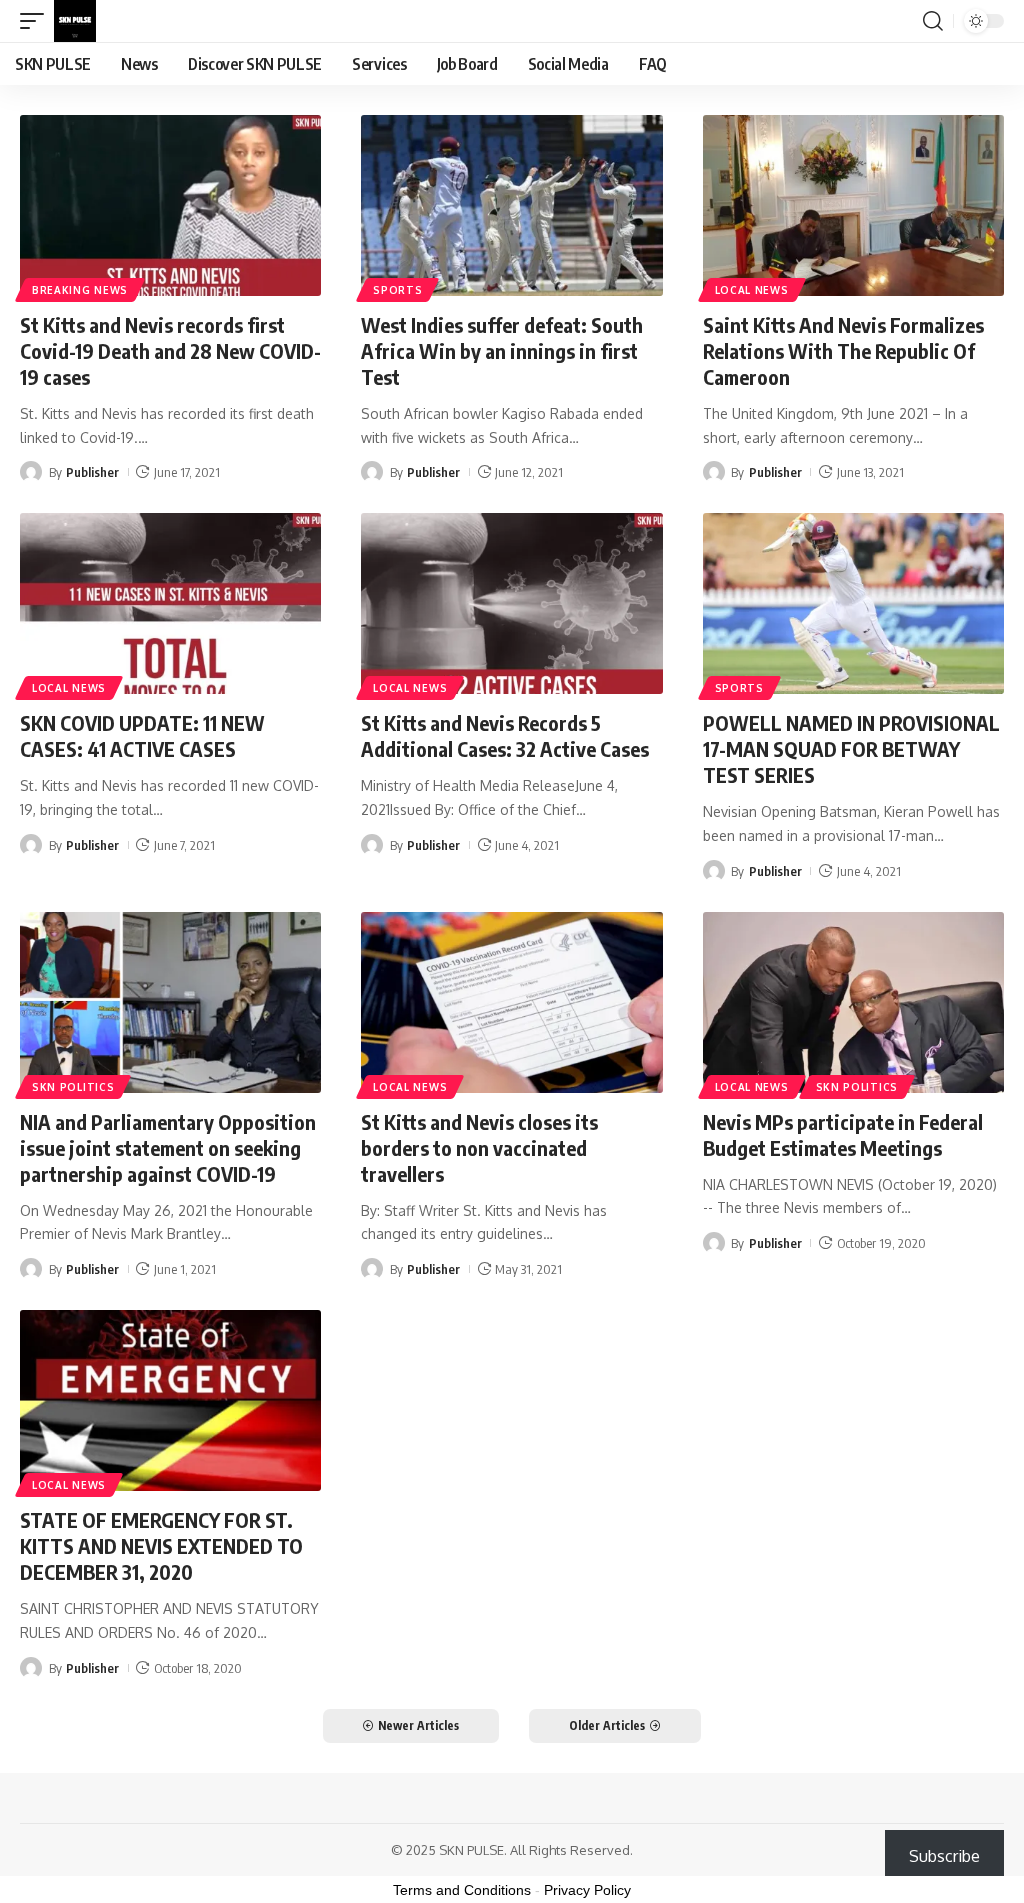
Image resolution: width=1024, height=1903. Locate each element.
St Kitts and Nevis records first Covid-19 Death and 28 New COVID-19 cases (170, 350)
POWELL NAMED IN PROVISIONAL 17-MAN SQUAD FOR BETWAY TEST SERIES (851, 748)
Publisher (92, 472)
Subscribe (944, 1856)
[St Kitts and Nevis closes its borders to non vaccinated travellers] (511, 1002)
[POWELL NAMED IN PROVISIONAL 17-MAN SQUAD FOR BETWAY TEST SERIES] (853, 603)
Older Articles (607, 1725)
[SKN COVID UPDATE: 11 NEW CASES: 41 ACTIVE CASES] (170, 603)
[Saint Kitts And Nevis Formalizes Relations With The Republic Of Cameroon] (853, 205)
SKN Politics (73, 1087)
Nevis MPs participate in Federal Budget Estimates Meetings (843, 1134)
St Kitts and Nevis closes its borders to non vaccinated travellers (479, 1147)
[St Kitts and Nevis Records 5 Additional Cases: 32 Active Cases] (511, 603)
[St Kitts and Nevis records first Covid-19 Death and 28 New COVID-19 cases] (170, 205)
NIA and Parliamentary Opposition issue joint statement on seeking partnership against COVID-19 (168, 1147)
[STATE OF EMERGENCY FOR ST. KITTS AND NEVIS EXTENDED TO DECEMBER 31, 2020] (170, 1400)
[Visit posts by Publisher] (31, 472)
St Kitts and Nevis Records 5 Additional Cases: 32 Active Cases (505, 735)
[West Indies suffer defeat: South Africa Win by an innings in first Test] (511, 205)
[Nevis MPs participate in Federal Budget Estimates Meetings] (853, 1002)
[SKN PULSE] (75, 21)
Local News (752, 290)
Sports (397, 290)
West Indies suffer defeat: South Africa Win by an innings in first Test (502, 350)
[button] (37, 21)
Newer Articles (418, 1725)
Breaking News (80, 290)
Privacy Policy (587, 1890)
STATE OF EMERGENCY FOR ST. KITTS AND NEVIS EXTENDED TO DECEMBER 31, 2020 (161, 1545)
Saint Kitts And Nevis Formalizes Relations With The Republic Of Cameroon (843, 350)
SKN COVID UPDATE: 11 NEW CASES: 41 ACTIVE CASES (142, 735)
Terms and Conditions (462, 1890)
